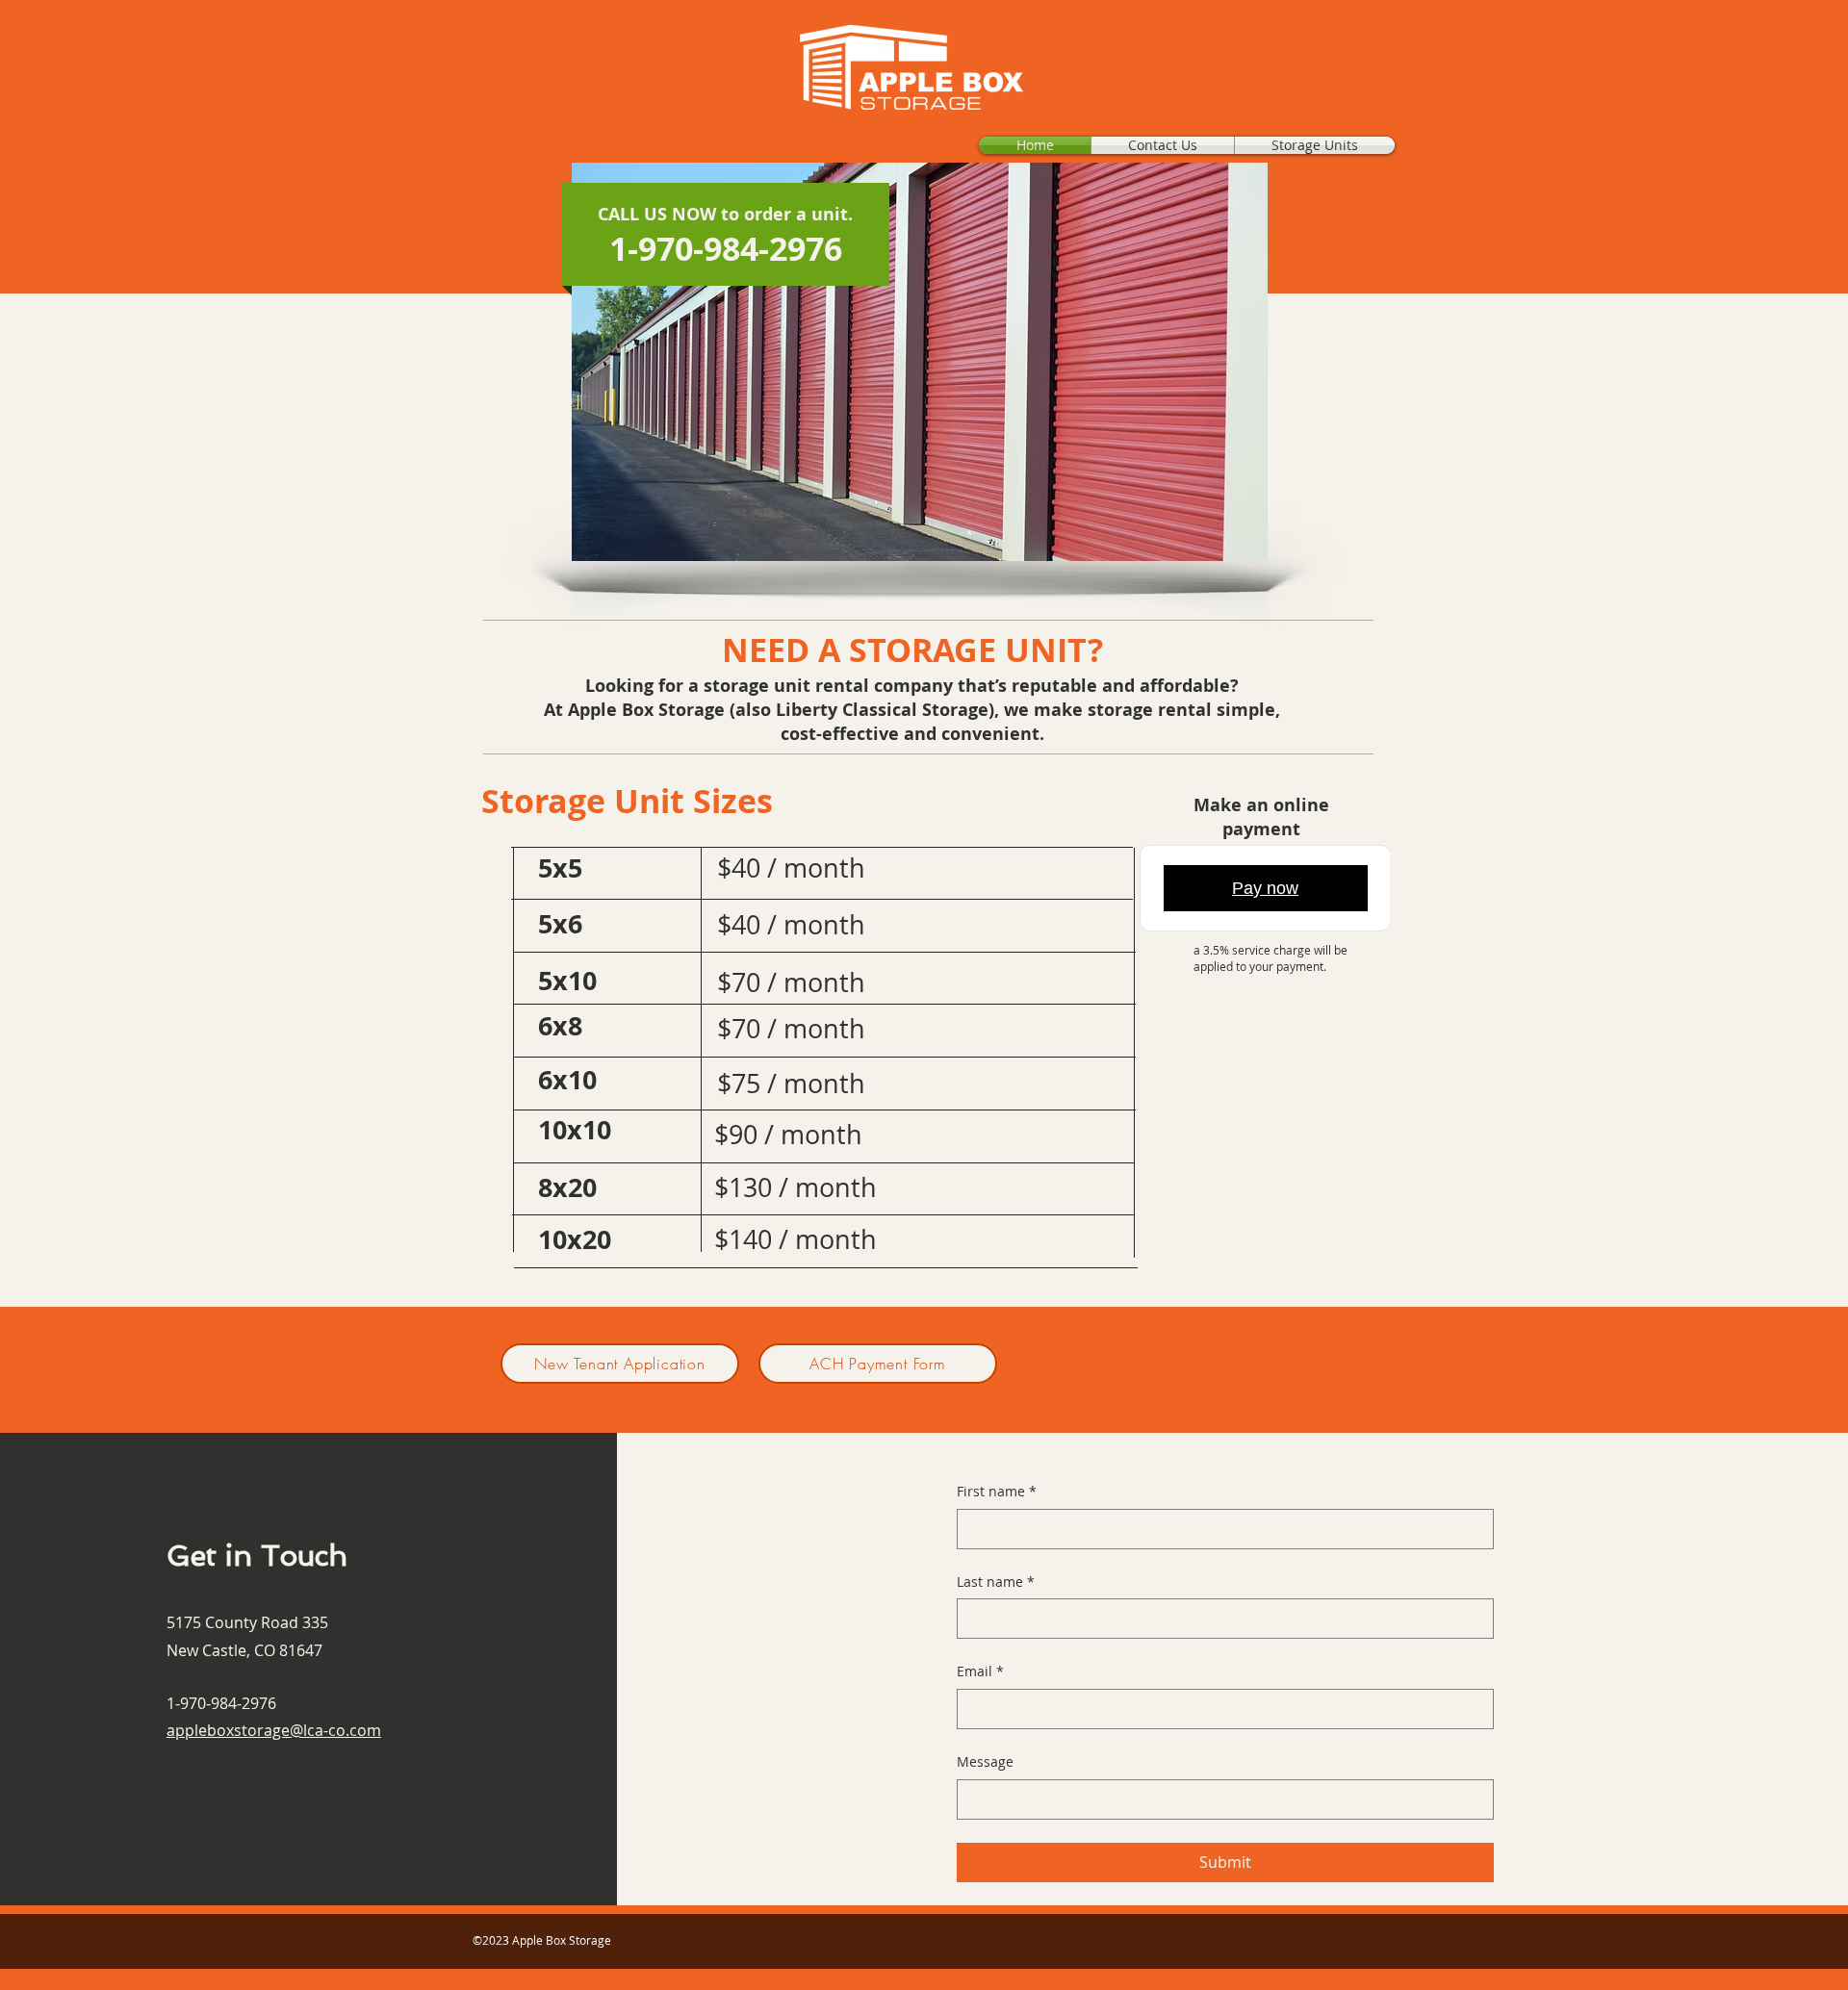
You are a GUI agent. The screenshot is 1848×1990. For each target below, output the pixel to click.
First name (997, 1491)
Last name (996, 1582)
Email (980, 1671)
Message (985, 1761)
